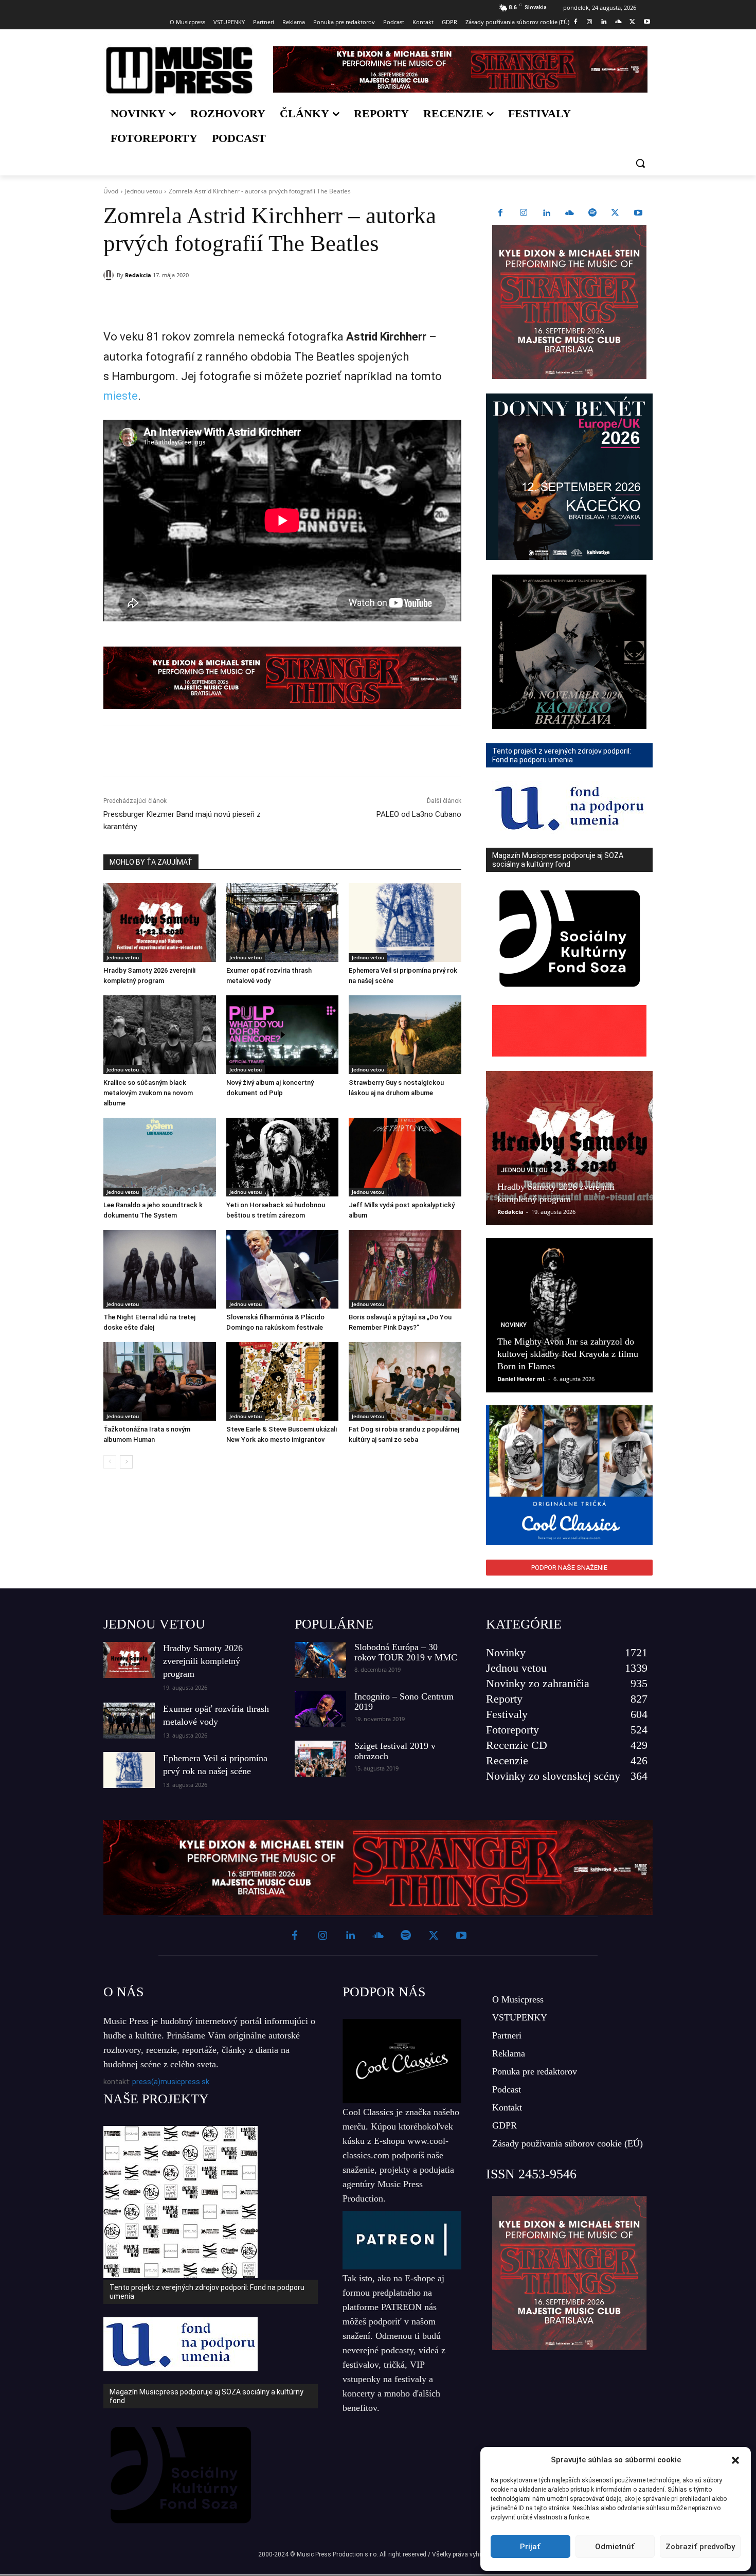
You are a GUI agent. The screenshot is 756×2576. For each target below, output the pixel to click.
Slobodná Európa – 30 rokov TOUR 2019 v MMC (406, 1652)
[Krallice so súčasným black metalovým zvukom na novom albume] (160, 1035)
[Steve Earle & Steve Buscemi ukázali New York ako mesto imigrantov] (283, 1381)
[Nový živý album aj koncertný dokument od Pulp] (283, 1035)
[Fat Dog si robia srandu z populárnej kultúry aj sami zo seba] (405, 1381)
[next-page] (126, 1462)
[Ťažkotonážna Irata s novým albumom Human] (160, 1381)
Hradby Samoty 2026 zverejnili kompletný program (203, 1661)
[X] (632, 22)
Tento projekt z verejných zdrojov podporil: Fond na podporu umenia (207, 2292)
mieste (121, 396)
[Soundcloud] (618, 22)
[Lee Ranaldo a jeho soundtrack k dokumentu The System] (160, 1157)
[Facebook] (575, 22)
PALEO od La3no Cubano (419, 814)
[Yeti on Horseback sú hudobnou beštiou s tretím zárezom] (283, 1157)
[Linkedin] (604, 22)
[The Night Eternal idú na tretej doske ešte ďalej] (160, 1269)
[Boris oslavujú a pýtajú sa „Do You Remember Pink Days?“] (405, 1269)
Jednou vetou (143, 191)
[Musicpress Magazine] (179, 70)
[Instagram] (590, 22)
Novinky (514, 1325)
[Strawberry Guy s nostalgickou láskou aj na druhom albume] (405, 1035)
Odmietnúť (615, 2547)
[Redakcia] (110, 275)
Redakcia (138, 275)
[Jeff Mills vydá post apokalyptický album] (405, 1157)
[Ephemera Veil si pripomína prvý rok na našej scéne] (405, 923)
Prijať (530, 2547)
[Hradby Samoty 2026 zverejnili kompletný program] (160, 923)
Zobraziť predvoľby (700, 2547)
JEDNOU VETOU (154, 1624)
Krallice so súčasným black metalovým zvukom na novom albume (148, 1093)
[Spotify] (592, 213)
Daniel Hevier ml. (521, 1379)
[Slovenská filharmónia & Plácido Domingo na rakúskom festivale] (283, 1269)
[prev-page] (110, 1462)
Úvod (111, 191)
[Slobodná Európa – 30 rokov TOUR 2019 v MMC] (320, 1660)
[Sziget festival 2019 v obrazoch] (320, 1759)
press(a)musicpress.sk (171, 2082)
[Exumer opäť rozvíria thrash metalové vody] (283, 923)
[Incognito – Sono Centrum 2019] (320, 1709)
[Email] (251, 301)
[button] (735, 2460)
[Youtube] (647, 22)
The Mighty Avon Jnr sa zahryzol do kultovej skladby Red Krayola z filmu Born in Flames (568, 1354)
